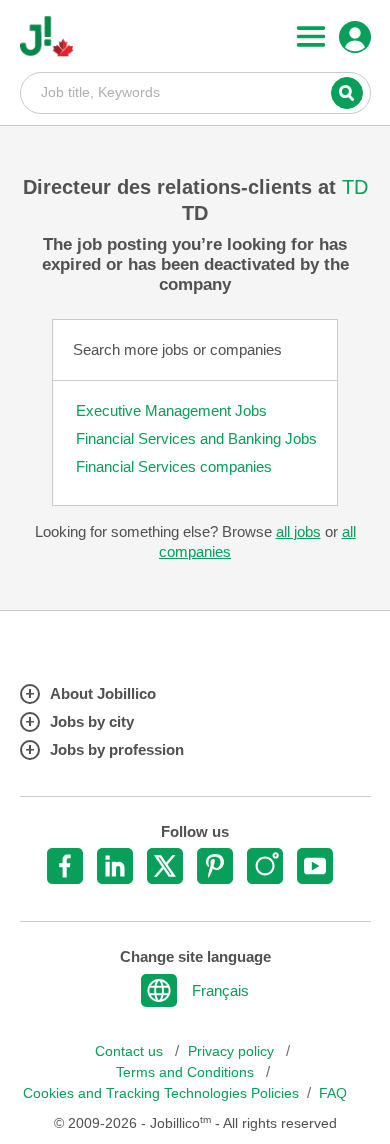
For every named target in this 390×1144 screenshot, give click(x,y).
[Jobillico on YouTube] (315, 866)
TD (355, 187)
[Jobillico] (47, 36)
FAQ (333, 1093)
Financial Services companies (174, 466)
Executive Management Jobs (171, 410)
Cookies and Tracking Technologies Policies (161, 1093)
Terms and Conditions (187, 1072)
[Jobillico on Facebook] (65, 866)
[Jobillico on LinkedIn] (115, 866)
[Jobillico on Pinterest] (215, 866)
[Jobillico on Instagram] (265, 866)
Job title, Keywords (195, 92)
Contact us (131, 1051)
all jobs (298, 531)
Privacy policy (233, 1051)
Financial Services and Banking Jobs (196, 438)
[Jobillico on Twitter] (165, 866)
